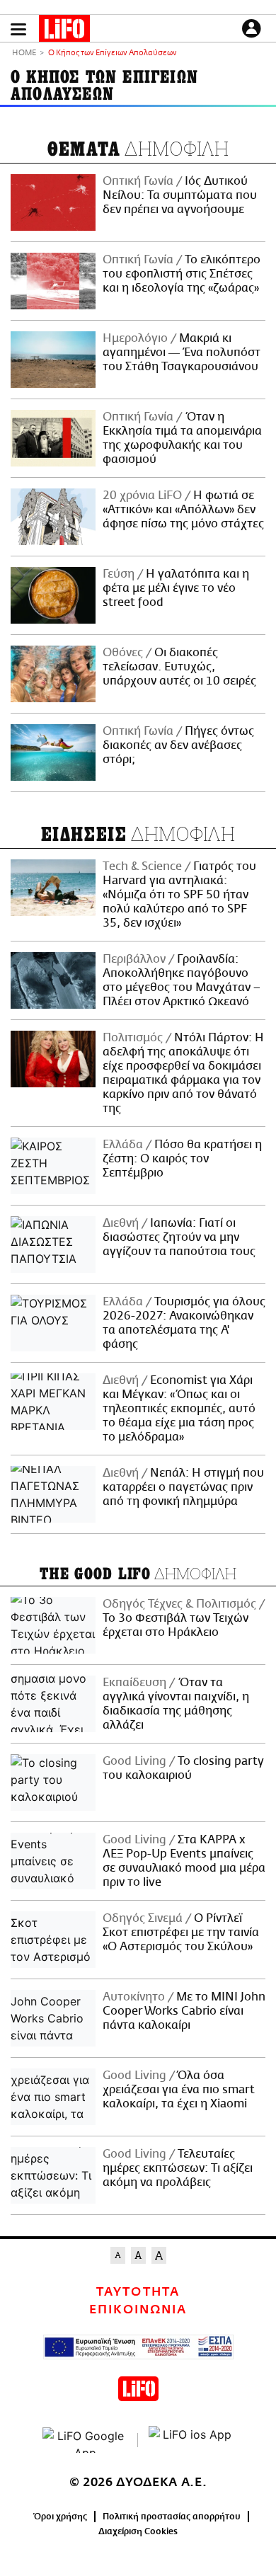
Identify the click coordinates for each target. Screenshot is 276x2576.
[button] (18, 29)
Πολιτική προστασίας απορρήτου (172, 2517)
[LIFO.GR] (64, 31)
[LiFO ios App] (191, 2440)
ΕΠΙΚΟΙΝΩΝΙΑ (138, 2310)
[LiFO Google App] (85, 2440)
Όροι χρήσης (61, 2517)
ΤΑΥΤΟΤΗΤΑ (138, 2292)
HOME (24, 53)
